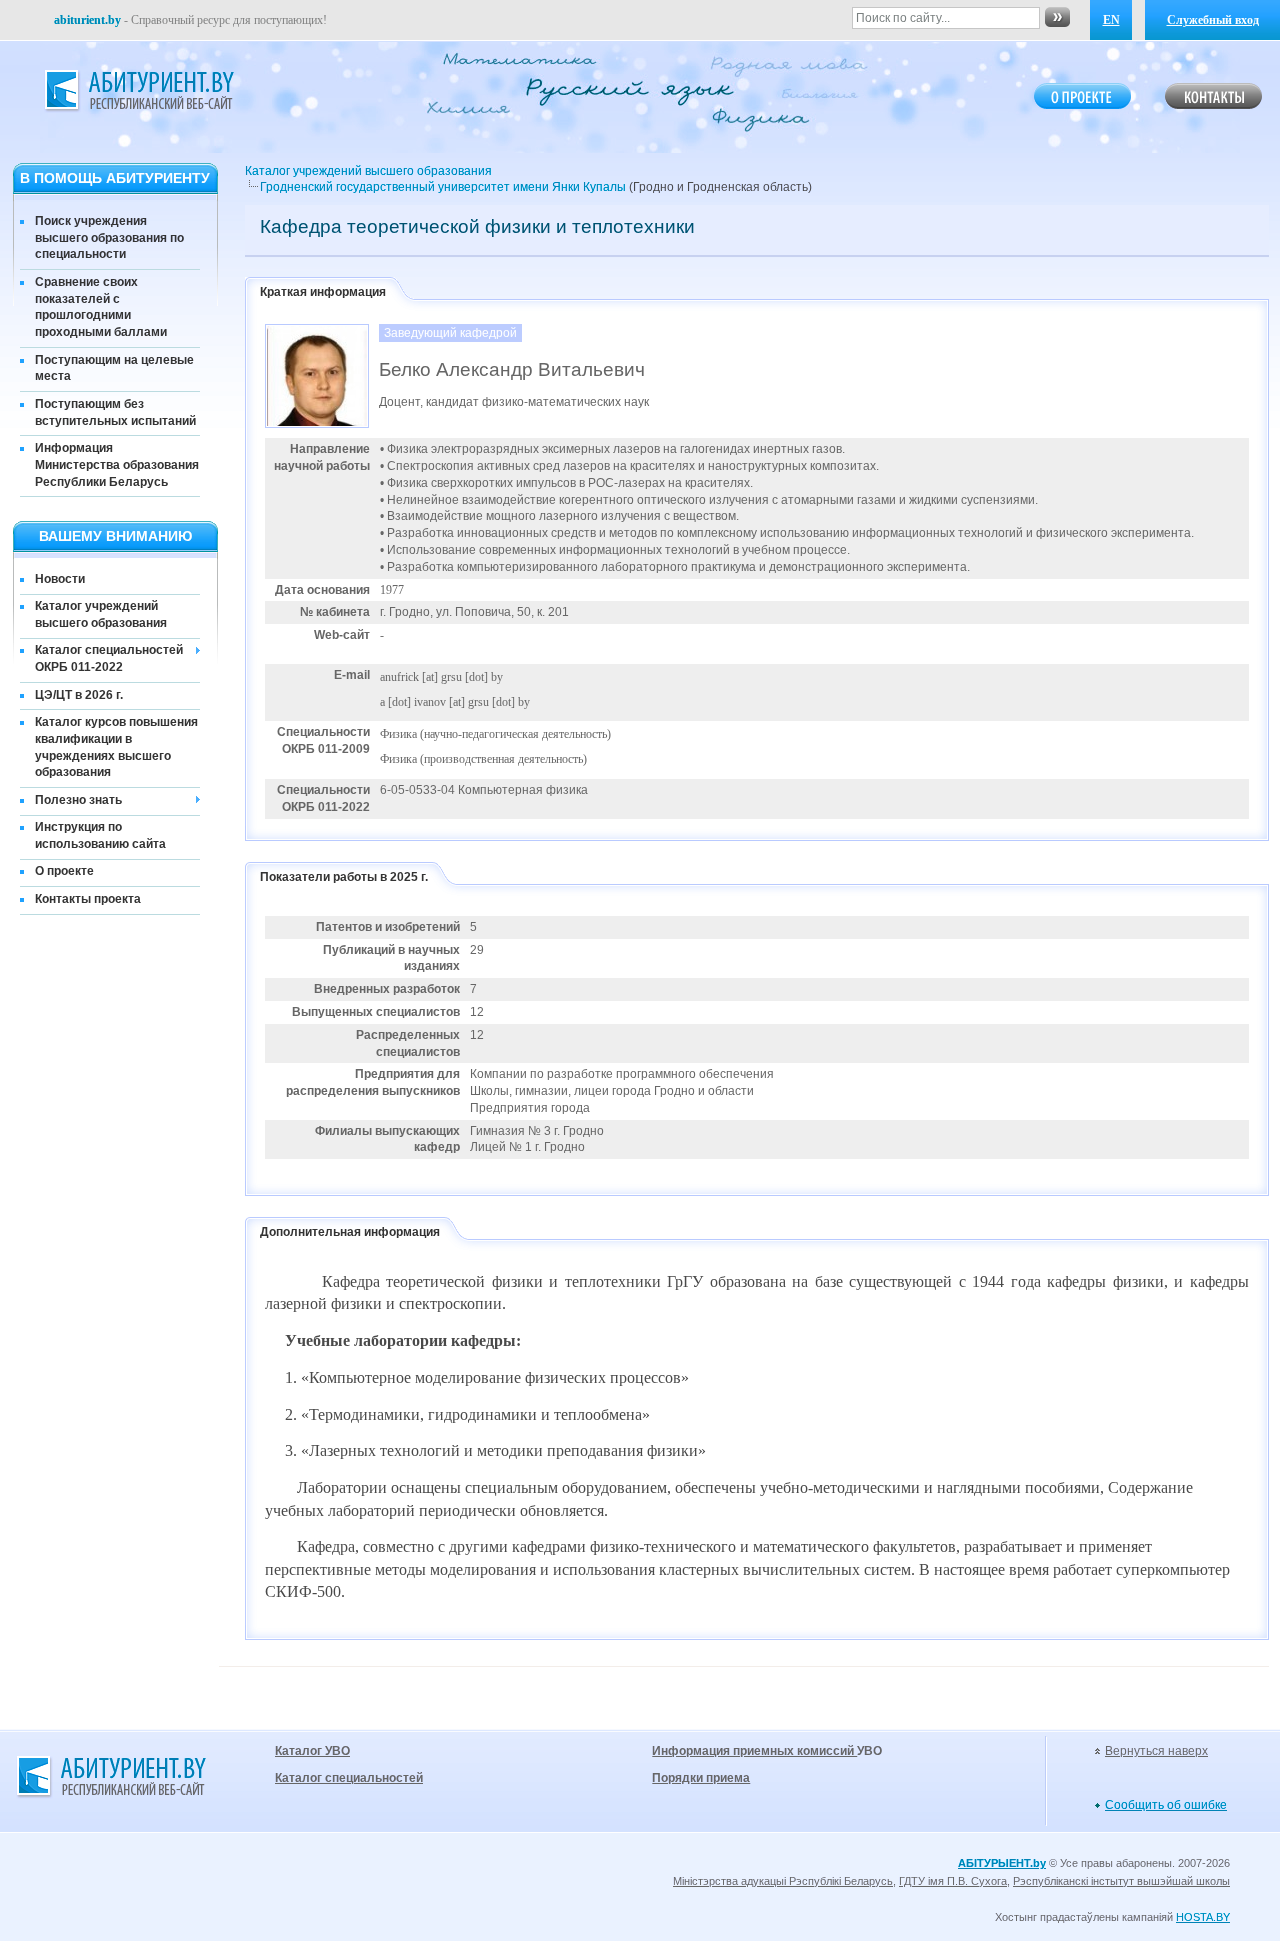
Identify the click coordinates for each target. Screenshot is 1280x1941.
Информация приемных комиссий (754, 1751)
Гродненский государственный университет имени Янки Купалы (443, 187)
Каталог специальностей (349, 1778)
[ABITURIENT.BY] (138, 91)
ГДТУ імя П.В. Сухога (953, 1881)
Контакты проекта (88, 899)
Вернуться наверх (1156, 1751)
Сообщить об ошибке (1166, 1805)
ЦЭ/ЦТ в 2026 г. (79, 695)
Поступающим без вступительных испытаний (115, 412)
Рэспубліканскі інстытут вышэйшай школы (1121, 1881)
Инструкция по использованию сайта (100, 835)
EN (1111, 20)
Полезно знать (78, 800)
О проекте (64, 871)
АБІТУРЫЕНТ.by (1002, 1863)
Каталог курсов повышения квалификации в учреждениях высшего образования (116, 747)
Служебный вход (1213, 20)
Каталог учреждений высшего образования (101, 614)
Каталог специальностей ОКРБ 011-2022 (109, 658)
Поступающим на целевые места (114, 368)
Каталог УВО (312, 1751)
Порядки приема (701, 1778)
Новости (60, 579)
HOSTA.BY (1203, 1917)
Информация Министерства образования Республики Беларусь (117, 465)
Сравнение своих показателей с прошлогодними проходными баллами (101, 307)
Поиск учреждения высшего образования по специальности (109, 238)
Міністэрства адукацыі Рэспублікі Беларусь (783, 1881)
